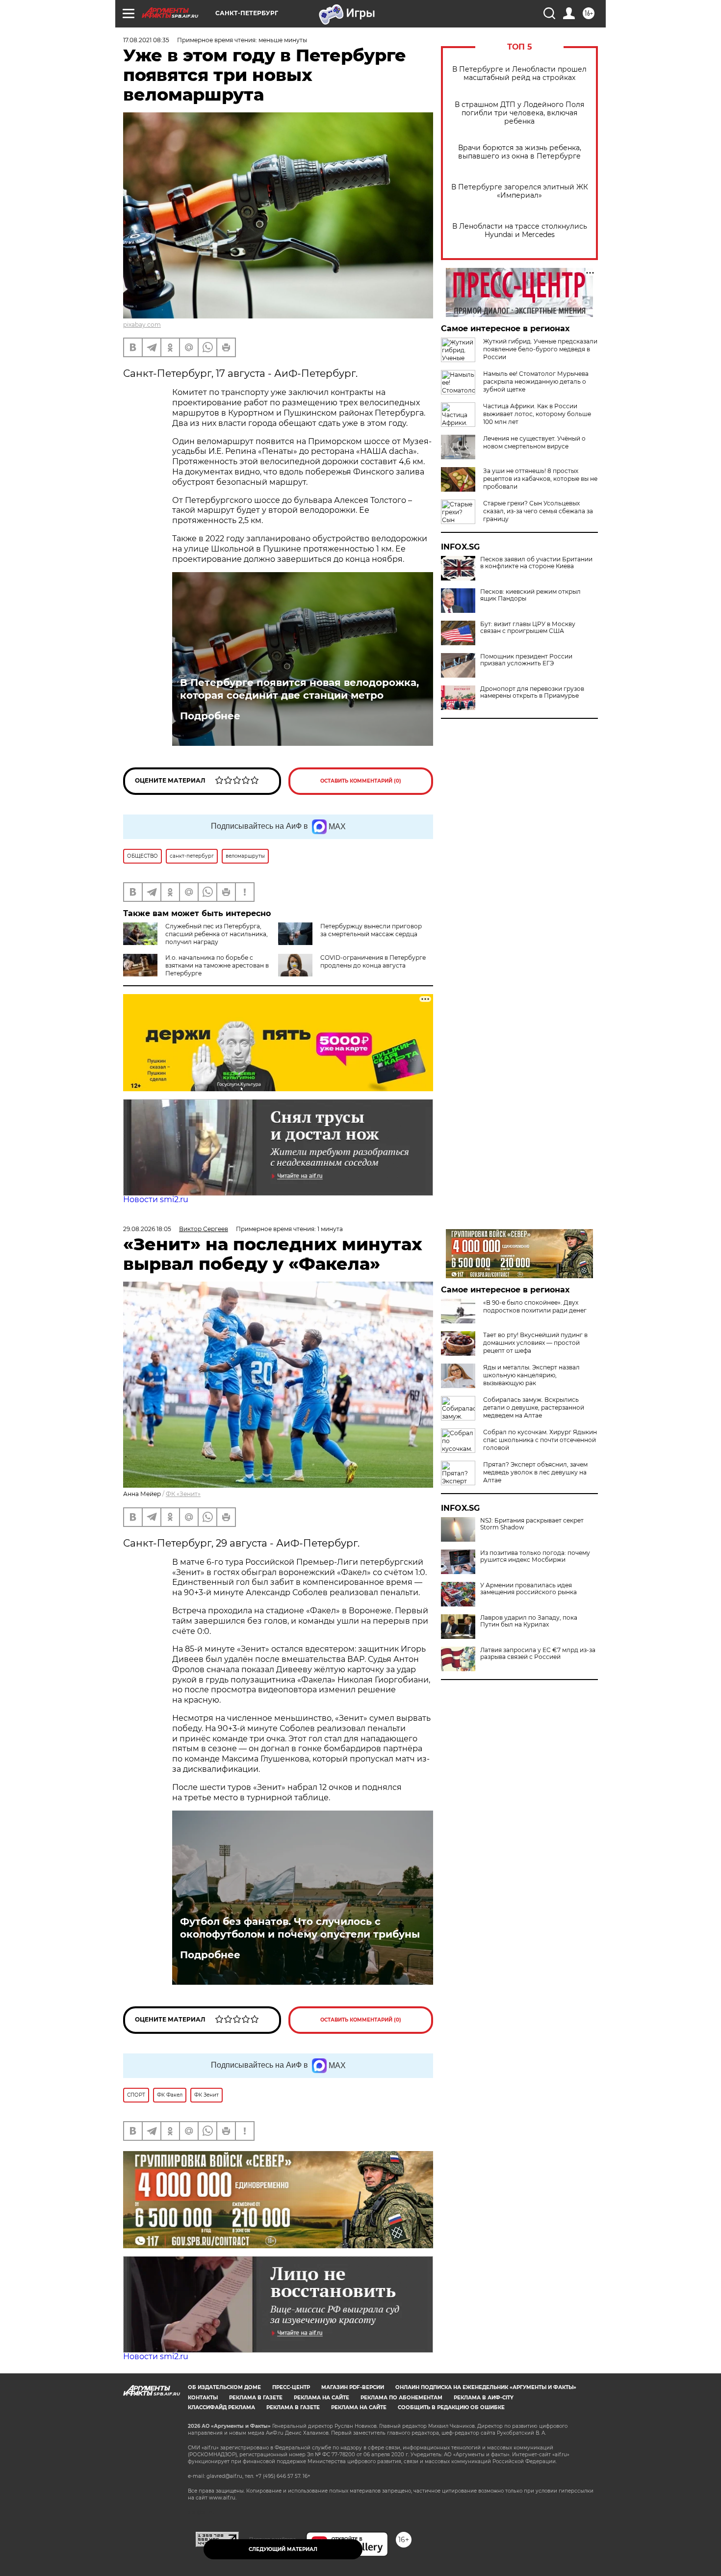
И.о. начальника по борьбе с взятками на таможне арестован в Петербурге (217, 965)
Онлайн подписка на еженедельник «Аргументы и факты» (486, 2387)
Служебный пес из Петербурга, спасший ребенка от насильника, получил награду (217, 934)
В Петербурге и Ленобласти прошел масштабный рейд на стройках (519, 74)
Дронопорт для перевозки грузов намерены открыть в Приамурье (532, 692)
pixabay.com (142, 325)
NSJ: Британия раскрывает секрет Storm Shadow (532, 1524)
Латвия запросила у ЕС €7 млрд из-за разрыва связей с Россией (538, 1654)
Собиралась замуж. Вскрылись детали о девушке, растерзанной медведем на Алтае (534, 1407)
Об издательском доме (224, 2387)
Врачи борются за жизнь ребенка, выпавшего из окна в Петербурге (520, 152)
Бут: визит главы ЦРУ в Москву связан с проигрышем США (528, 628)
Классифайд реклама (221, 2407)
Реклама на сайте (322, 2398)
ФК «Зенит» (183, 1494)
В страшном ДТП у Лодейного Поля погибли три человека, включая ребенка (519, 113)
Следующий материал (283, 2549)
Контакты (203, 2398)
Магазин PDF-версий (353, 2387)
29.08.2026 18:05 (147, 1229)
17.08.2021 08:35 (146, 40)
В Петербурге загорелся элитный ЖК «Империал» (520, 191)
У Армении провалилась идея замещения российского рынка (528, 1589)
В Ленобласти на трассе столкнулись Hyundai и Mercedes (520, 231)
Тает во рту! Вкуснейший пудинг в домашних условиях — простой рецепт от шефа (535, 1343)
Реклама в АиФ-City (484, 2398)
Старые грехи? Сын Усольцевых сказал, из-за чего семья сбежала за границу (538, 511)
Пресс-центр (291, 2387)
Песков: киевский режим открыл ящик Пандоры (530, 595)
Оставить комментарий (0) (361, 781)
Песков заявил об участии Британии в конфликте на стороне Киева (536, 563)
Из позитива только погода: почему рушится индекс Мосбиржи (535, 1556)
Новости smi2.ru (156, 1199)
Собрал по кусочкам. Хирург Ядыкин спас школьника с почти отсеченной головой (540, 1440)
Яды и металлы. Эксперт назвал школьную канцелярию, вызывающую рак (531, 1375)
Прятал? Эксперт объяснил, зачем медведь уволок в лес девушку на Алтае (535, 1472)
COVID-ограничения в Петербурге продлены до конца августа (373, 961)
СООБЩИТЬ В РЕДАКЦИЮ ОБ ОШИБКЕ (451, 2407)
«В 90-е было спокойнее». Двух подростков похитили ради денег (535, 1306)
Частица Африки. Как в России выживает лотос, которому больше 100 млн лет (537, 414)
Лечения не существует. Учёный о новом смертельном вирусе (534, 442)
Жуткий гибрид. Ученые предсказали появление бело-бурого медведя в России (540, 349)
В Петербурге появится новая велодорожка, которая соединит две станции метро (299, 689)
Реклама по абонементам (401, 2398)
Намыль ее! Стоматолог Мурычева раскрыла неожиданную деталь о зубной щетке (536, 381)
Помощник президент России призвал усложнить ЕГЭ (526, 660)
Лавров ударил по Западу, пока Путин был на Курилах (529, 1621)
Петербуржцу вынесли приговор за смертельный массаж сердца (371, 930)
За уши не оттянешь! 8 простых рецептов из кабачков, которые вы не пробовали (540, 479)
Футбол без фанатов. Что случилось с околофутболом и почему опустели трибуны (300, 1928)
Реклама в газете (256, 2398)
